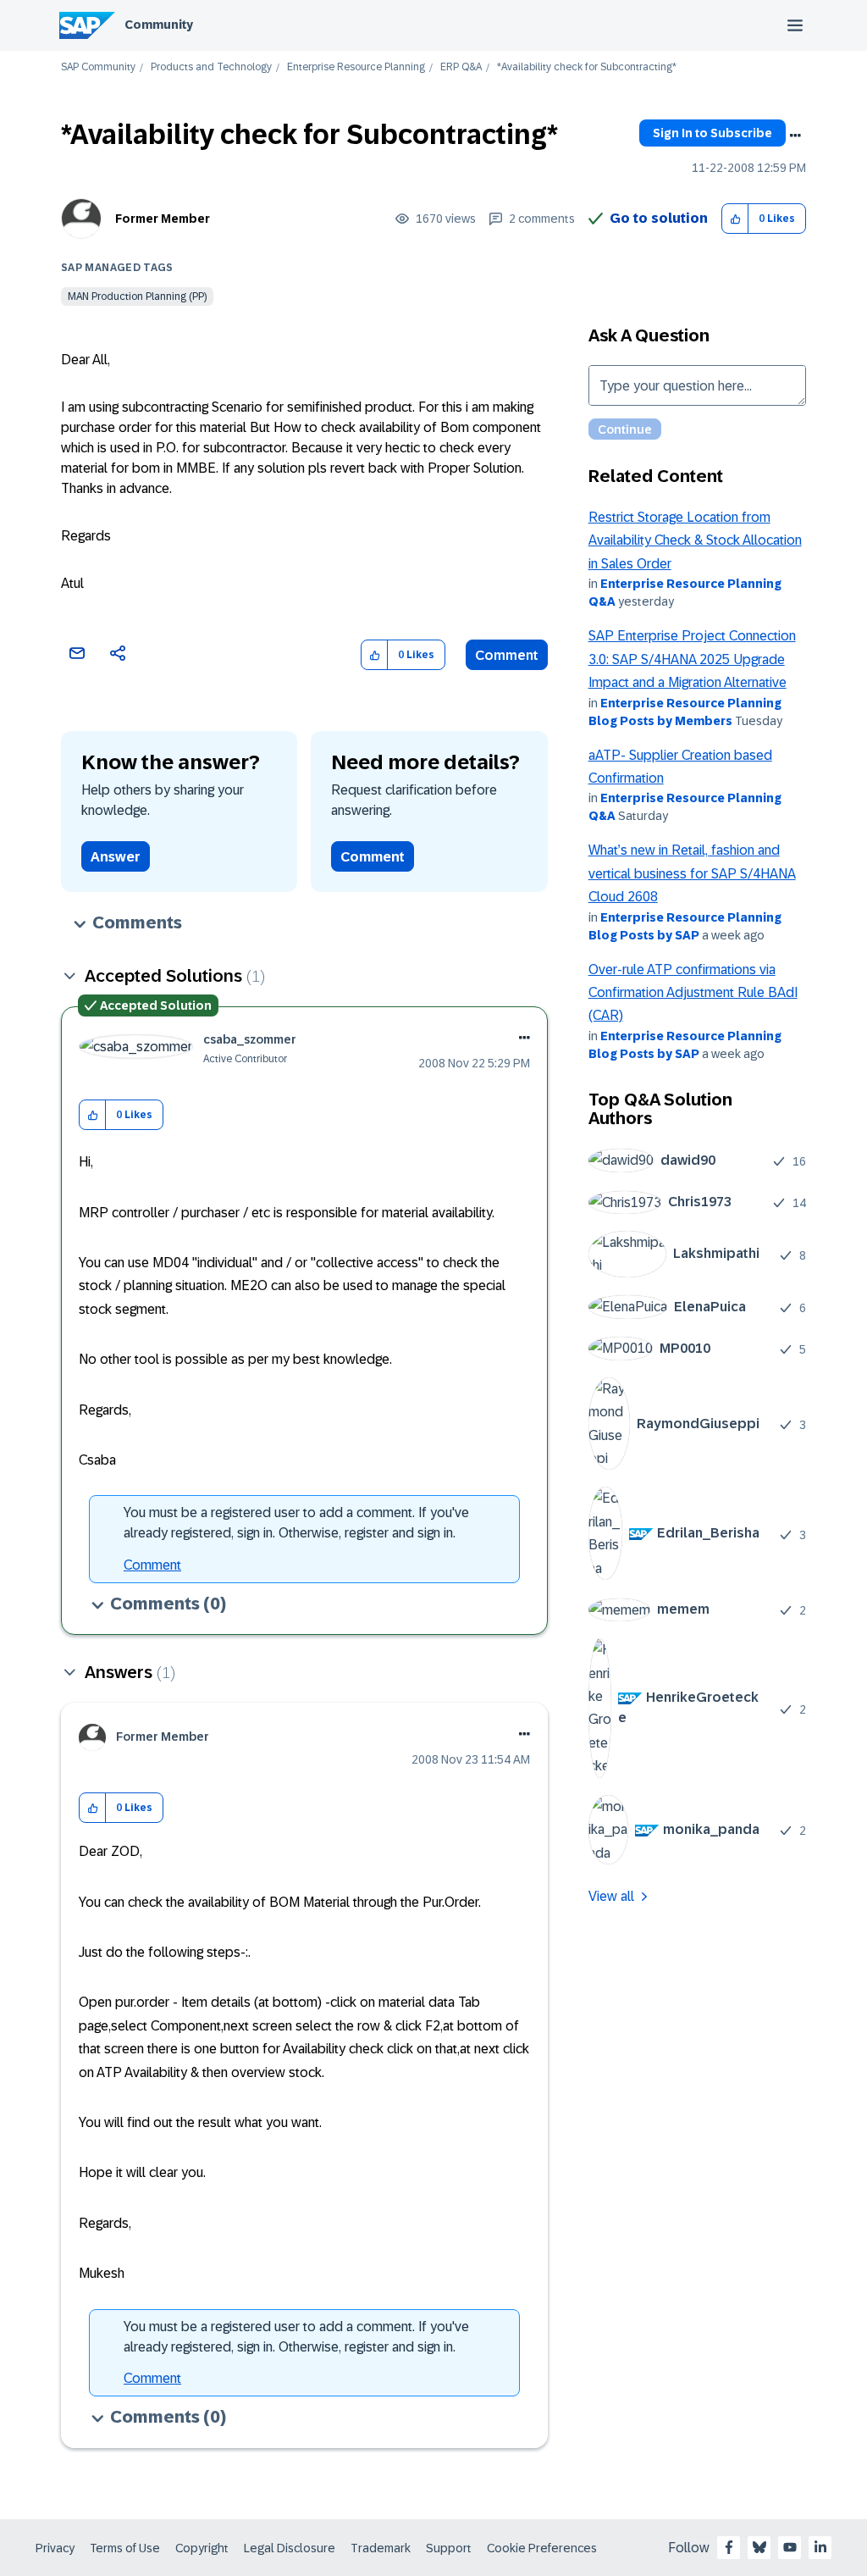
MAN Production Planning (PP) (137, 296)
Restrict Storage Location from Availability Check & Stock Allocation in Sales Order (695, 540)
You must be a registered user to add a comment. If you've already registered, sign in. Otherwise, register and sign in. (296, 1523)
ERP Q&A (461, 67)
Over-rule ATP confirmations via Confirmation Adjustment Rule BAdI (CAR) (693, 993)
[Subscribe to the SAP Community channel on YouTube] (790, 2547)
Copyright (202, 2548)
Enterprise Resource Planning (356, 67)
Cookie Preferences (542, 2548)
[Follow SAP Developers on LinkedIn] (820, 2547)
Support (449, 2548)
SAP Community (98, 67)
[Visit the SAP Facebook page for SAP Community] (729, 2547)
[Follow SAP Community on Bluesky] (759, 2547)
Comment (507, 655)
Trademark (381, 2548)
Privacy (55, 2548)
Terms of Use (125, 2548)
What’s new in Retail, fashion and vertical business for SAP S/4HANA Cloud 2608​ (692, 873)
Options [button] (795, 136)
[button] (735, 219)
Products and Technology (211, 67)
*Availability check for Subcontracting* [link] (587, 67)
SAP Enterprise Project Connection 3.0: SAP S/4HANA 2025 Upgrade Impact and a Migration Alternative (692, 659)
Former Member (163, 219)
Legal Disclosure (290, 2548)
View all (611, 1896)
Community (159, 25)
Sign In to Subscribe (712, 133)
